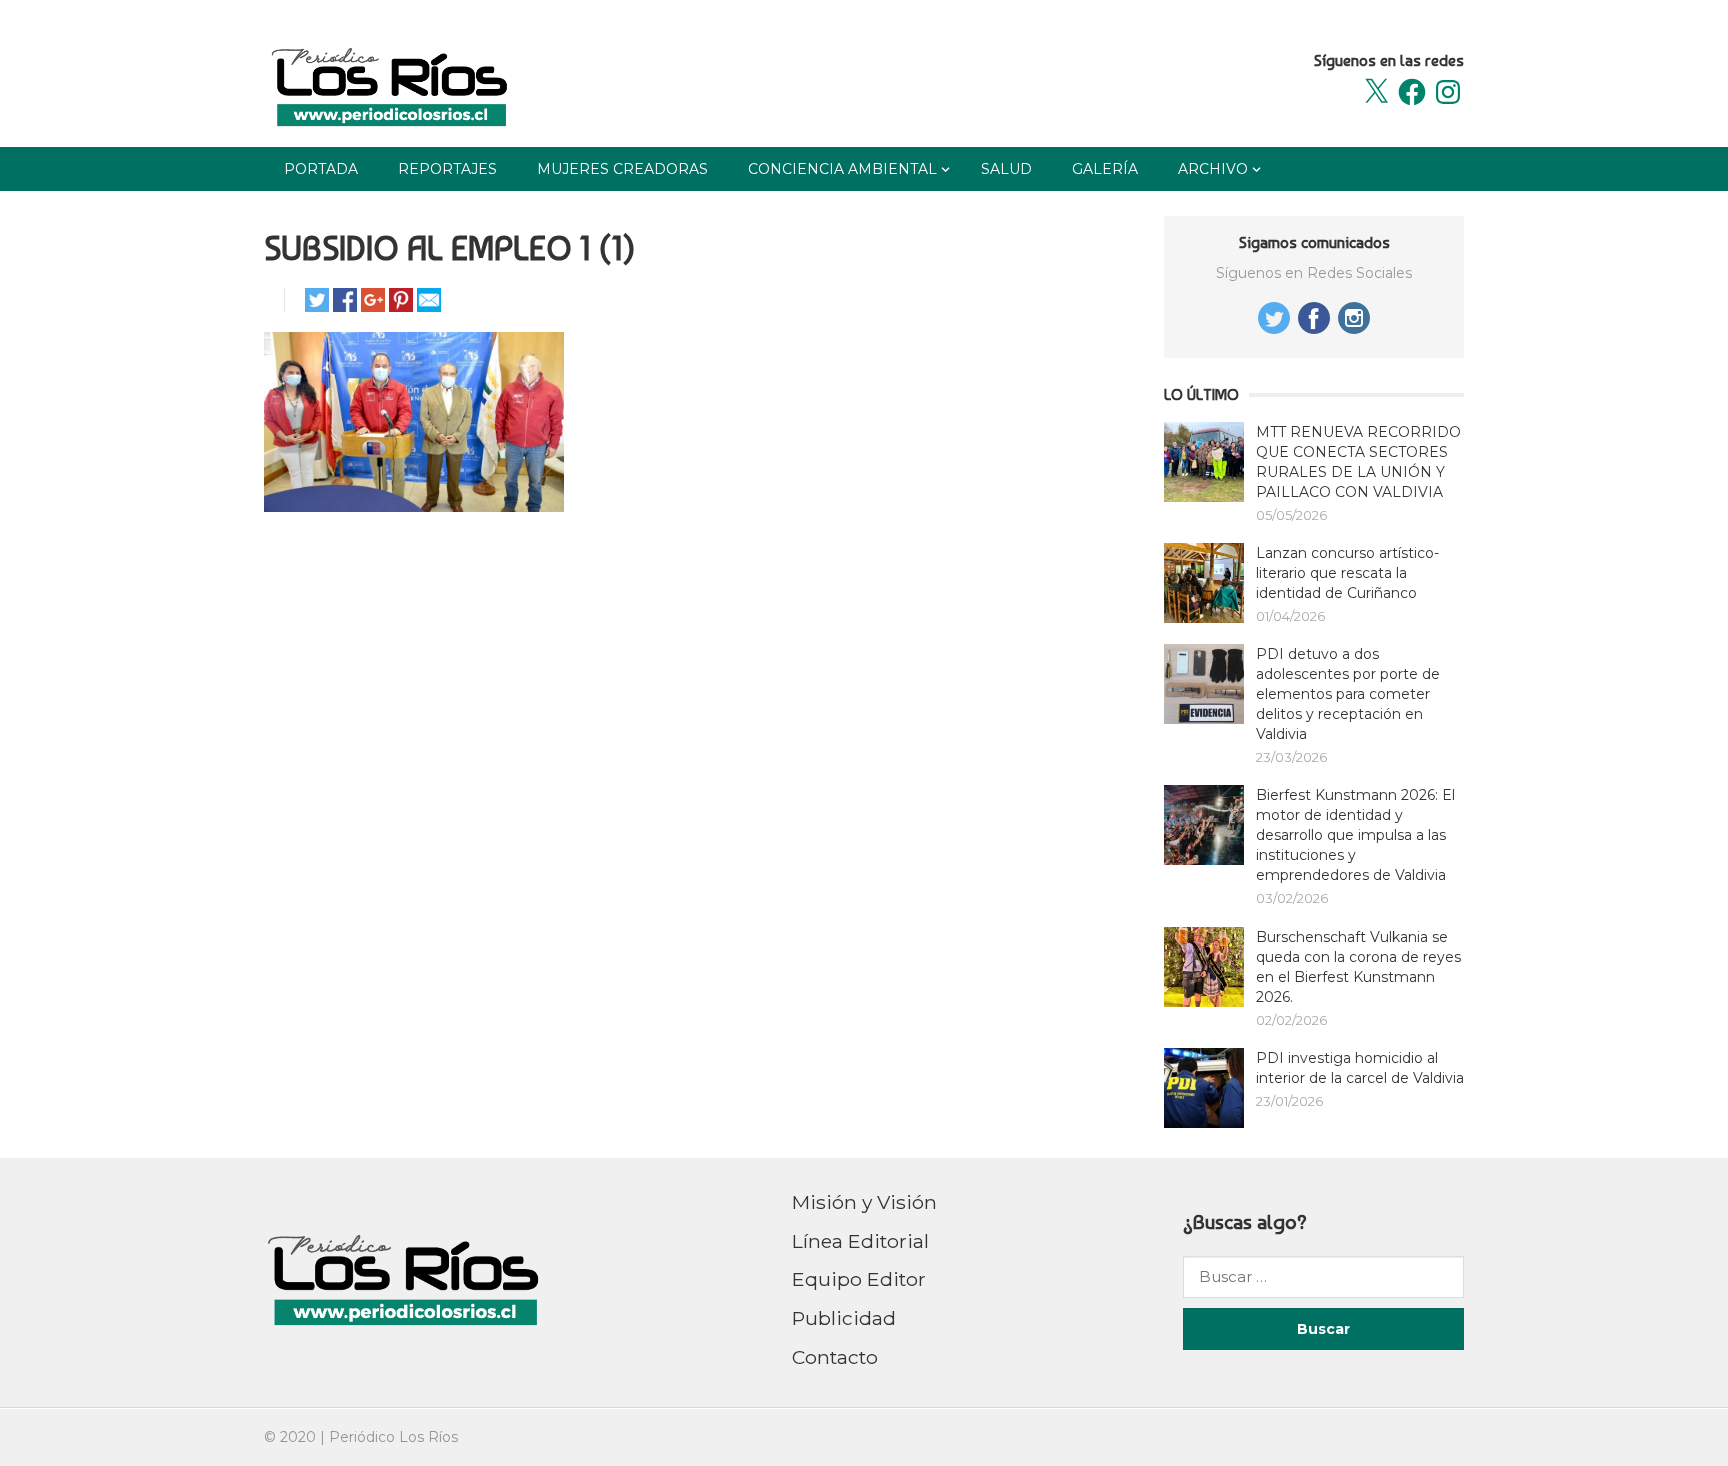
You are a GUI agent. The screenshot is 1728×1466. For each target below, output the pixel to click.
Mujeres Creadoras (622, 169)
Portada (321, 169)
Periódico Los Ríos (393, 1437)
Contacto (835, 1357)
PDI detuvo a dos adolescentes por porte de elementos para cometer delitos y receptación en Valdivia (1348, 694)
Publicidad (844, 1318)
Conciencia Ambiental (842, 169)
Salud (1006, 169)
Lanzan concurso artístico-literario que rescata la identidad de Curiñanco (1347, 573)
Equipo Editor (859, 1279)
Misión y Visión (864, 1202)
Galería (1105, 169)
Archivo (1213, 169)
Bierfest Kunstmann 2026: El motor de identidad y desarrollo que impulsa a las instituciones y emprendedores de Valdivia (1355, 835)
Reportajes (447, 169)
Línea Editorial (860, 1241)
